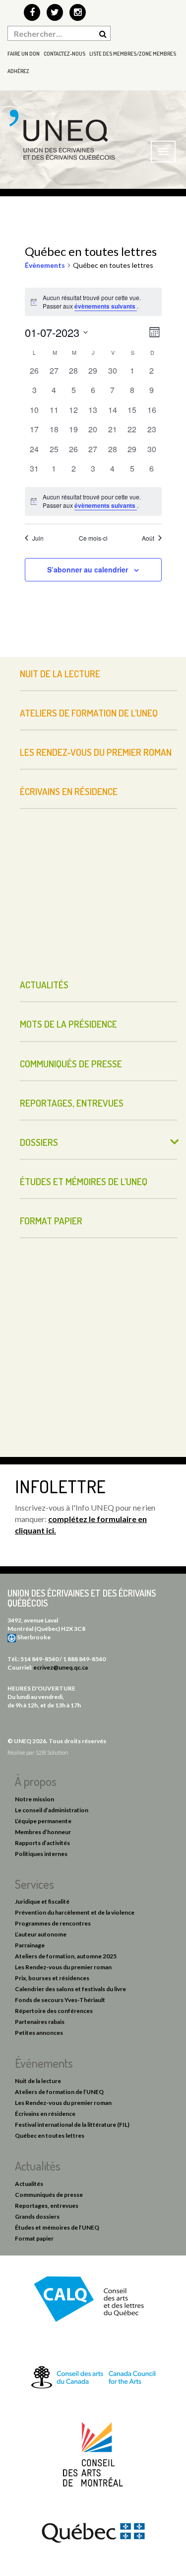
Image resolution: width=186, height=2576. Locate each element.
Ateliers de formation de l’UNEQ (89, 713)
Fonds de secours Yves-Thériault (60, 2000)
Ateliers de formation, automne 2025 (66, 1956)
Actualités (44, 985)
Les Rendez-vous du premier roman (96, 752)
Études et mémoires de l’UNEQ (84, 1181)
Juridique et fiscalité (42, 1901)
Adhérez (18, 71)
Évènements (45, 265)
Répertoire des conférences (54, 2011)
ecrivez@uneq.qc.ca (61, 1667)
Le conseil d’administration (52, 1810)
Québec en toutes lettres (50, 2135)
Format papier (51, 1221)
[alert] (93, 501)
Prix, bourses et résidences (52, 1978)
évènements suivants (106, 306)
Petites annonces (39, 2033)
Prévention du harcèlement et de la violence (75, 1912)
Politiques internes (41, 1854)
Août (148, 538)
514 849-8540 (39, 1659)
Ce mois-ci (93, 538)
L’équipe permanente (43, 1821)
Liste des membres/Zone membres (133, 54)
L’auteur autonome (41, 1934)
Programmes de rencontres (53, 1923)
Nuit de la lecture (60, 674)
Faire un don (24, 54)
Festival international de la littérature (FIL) (72, 2125)
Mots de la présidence (68, 1024)
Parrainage (30, 1945)
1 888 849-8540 (84, 1659)
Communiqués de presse (71, 1064)
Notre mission (34, 1799)
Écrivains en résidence (69, 791)
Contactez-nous (64, 54)
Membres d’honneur (43, 1832)
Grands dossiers (37, 2216)
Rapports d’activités (42, 1843)
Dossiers (39, 1142)
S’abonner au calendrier (88, 569)
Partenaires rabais (40, 2022)
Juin (38, 538)
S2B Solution (52, 1752)
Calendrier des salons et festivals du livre (70, 1989)
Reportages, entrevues (72, 1103)
